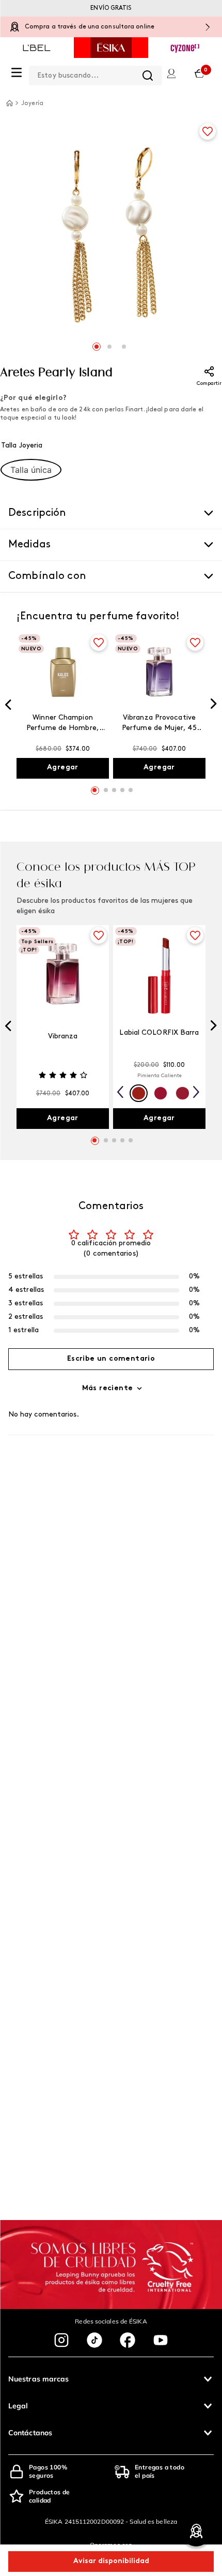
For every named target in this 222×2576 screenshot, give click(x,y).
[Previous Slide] (8, 706)
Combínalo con (47, 576)
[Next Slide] (214, 705)
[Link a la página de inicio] (9, 103)
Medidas (29, 545)
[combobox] (96, 73)
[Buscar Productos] (148, 76)
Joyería (32, 103)
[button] (31, 470)
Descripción (37, 513)
